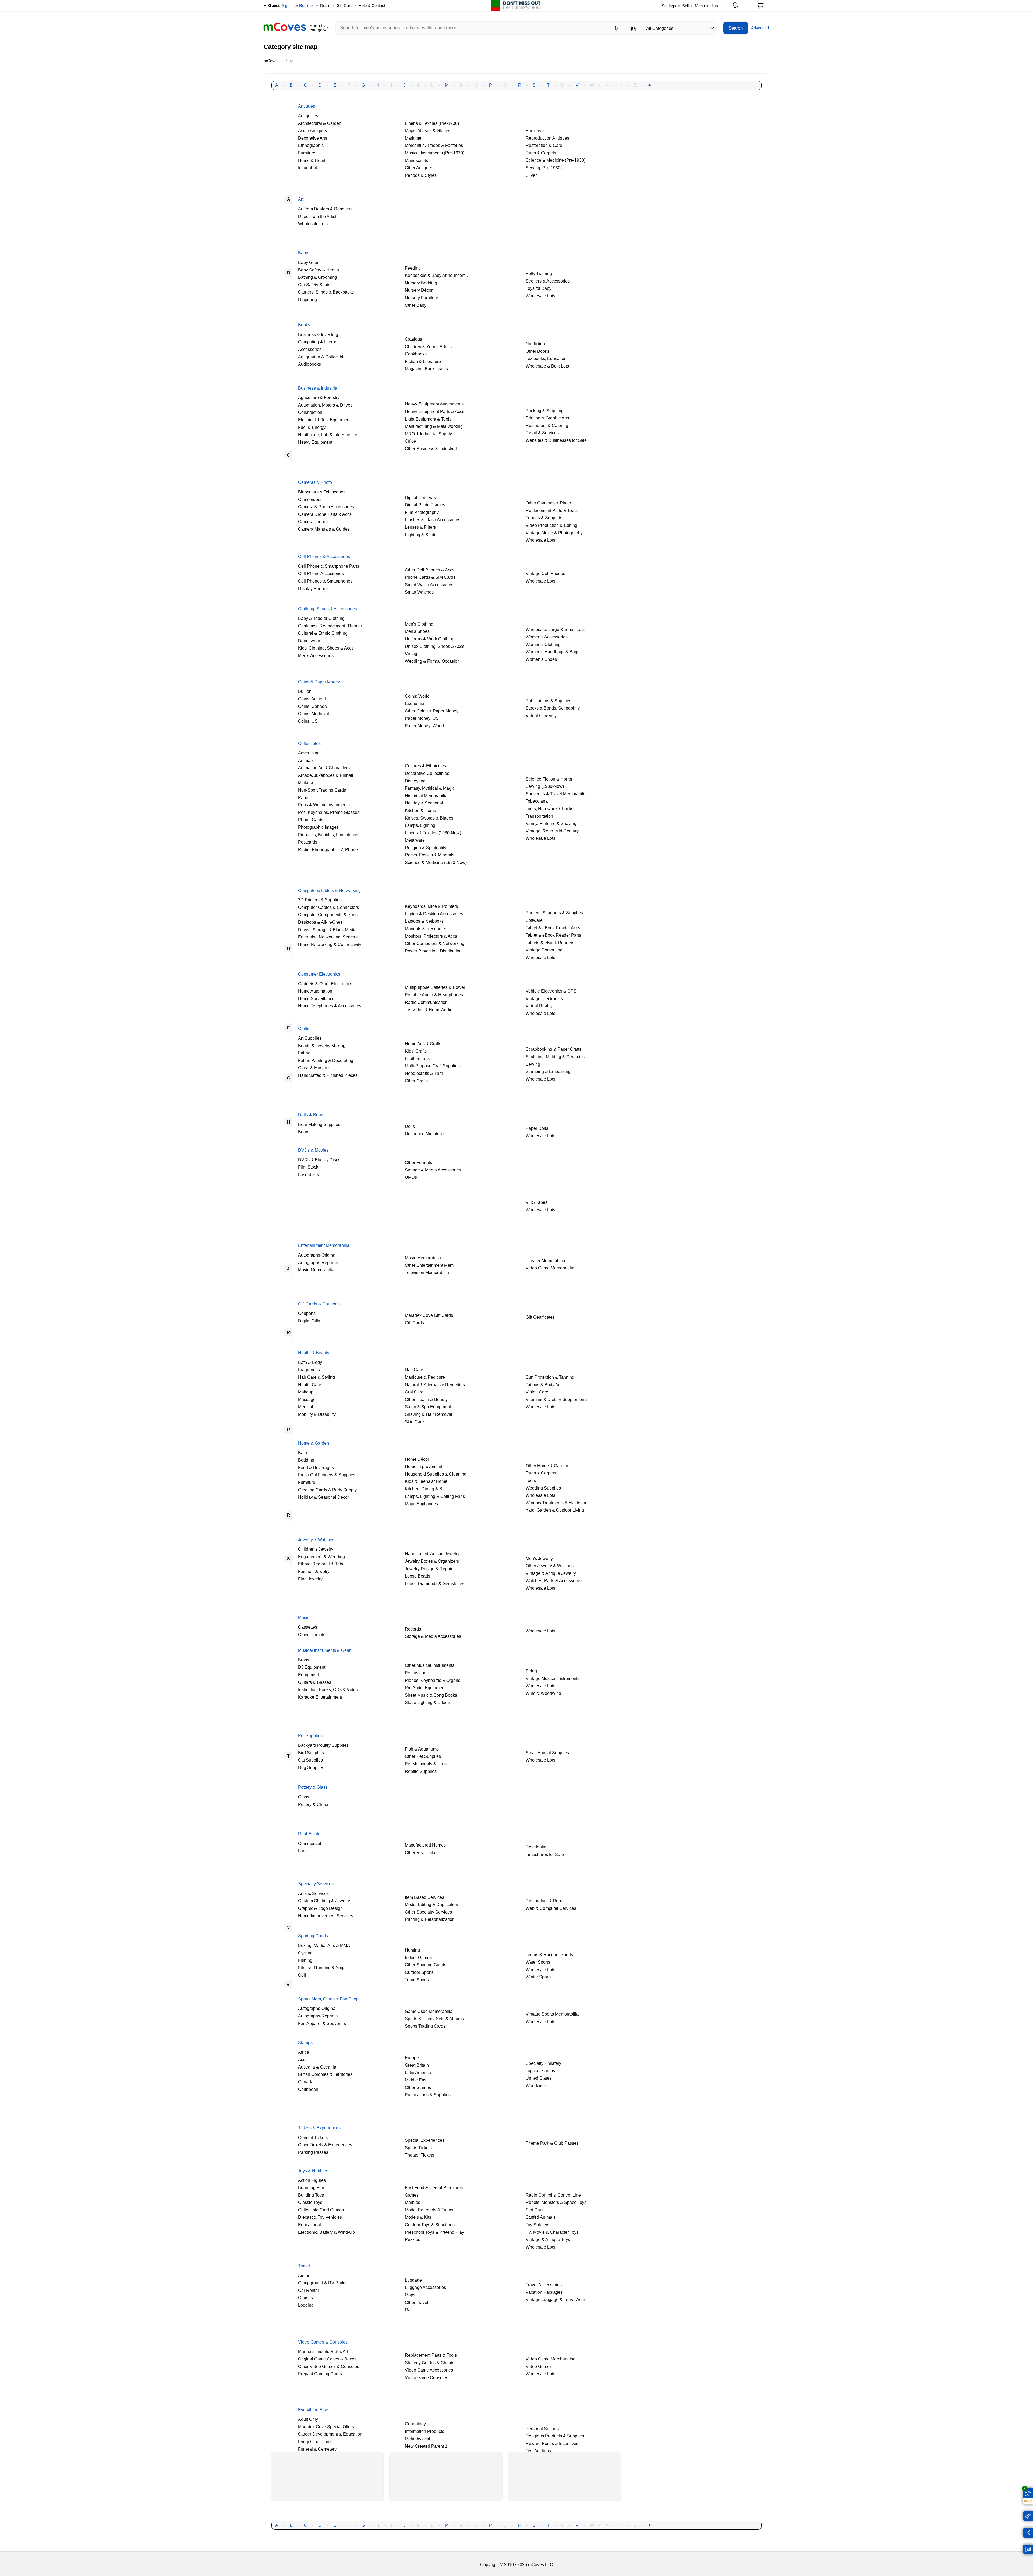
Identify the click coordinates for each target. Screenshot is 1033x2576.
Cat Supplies (310, 1760)
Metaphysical (418, 2439)
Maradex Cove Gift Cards (429, 1315)
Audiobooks (309, 364)
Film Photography (422, 512)
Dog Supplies (311, 1767)
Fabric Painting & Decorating (326, 1060)
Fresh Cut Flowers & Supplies (327, 1475)
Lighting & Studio (421, 535)
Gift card (344, 6)
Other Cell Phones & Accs (430, 570)
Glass (304, 1797)
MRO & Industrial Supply (428, 434)
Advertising (309, 753)
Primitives (535, 130)
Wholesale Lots (313, 224)
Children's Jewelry (316, 1549)
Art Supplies (310, 1038)
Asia (302, 2059)
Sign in (288, 6)
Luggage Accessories (425, 2287)
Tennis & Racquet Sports (549, 1954)
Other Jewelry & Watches (550, 1566)
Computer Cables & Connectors (328, 907)
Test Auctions (538, 2451)
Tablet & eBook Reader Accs (553, 928)
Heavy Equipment (315, 442)
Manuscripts (416, 160)
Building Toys (311, 2195)
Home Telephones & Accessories (330, 1006)
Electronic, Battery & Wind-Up (326, 2232)
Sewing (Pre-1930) (544, 168)
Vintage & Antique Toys (548, 2239)
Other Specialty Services (428, 1912)
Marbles (413, 2202)
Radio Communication (426, 1002)
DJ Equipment (312, 1667)
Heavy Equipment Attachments (434, 404)
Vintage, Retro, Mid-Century (552, 831)
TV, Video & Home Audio (429, 1010)
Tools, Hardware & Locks (549, 809)
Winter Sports (539, 1977)
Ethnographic (311, 145)
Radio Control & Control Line (553, 2195)
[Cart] (760, 7)
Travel (304, 2266)
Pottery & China (313, 1804)
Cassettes (308, 1627)
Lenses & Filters (420, 527)
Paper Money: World (424, 726)
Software (534, 920)
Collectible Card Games (321, 2210)
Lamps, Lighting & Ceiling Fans (435, 1496)
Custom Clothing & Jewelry (324, 1901)
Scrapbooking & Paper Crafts (553, 1049)
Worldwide (536, 2085)
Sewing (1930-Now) (545, 786)
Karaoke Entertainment (320, 1697)
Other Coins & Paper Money (432, 711)
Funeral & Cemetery (317, 2449)
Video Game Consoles (427, 2377)
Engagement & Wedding (321, 1557)
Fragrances (309, 1370)
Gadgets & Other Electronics (325, 984)
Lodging (306, 2305)
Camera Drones (313, 521)
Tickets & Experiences (319, 2128)
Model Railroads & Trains (429, 2210)
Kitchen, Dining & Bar (425, 1489)
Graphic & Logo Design (320, 1908)
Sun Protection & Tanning (550, 1377)
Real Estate (309, 1834)
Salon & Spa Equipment (428, 1407)
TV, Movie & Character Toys (552, 2232)
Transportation (539, 816)
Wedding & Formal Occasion (432, 661)
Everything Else (313, 2410)
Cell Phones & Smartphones (325, 581)
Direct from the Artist (317, 216)
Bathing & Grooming (317, 277)
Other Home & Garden (547, 1466)
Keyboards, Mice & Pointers (431, 906)
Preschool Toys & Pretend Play (434, 2232)
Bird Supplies (311, 1753)
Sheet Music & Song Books (431, 1695)
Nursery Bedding (421, 283)
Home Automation (315, 991)
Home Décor (417, 1459)
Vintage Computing (544, 950)
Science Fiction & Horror (549, 779)
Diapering (307, 299)
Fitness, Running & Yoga (322, 1968)
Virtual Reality (539, 1006)
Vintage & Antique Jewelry (551, 1573)
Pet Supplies (310, 1735)
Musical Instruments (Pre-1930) (435, 153)
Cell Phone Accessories (321, 573)
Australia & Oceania (317, 2067)
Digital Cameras (420, 497)
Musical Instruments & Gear (324, 1650)
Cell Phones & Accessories (324, 556)
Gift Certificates (540, 1317)
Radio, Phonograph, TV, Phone (328, 849)
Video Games (539, 2366)
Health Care (310, 1385)
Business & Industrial (318, 388)
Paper (304, 797)
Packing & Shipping (545, 411)
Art (301, 199)
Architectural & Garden (320, 123)
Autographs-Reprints (318, 1262)
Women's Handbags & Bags (553, 652)
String (531, 1671)
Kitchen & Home (420, 810)
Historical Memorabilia (426, 796)
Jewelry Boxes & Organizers (432, 1561)
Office (410, 441)
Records (413, 1629)
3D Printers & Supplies (320, 900)
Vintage (412, 654)
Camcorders (310, 499)
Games (412, 2195)
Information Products (424, 2431)
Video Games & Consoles (323, 2342)
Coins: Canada (312, 706)
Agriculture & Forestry (319, 397)
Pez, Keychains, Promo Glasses (329, 812)
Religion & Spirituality (426, 848)
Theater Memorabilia (545, 1261)
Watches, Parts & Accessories (554, 1580)
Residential (537, 1847)
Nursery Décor (419, 290)
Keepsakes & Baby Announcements (439, 275)
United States (539, 2078)
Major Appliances (421, 1504)
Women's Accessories (547, 637)
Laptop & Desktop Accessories (434, 914)
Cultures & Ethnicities (425, 766)
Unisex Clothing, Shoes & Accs (435, 646)
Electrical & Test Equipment (324, 420)
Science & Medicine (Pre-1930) (556, 160)
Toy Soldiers (537, 2225)
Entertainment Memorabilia (324, 1245)
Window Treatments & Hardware (557, 1503)
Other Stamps (418, 2087)
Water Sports (538, 1962)
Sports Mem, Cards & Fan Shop (328, 1999)
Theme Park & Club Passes (552, 2143)
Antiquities (308, 116)
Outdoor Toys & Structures (430, 2225)
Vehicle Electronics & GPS (551, 991)
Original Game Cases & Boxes (327, 2359)
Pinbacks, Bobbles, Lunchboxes (329, 835)
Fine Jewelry (310, 1579)
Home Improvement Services (326, 1916)
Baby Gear (308, 262)
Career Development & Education (330, 2434)
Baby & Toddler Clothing (321, 618)
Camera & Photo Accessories (326, 507)
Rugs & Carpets (541, 153)
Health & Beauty (314, 1353)
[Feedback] (1028, 2549)
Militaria (306, 783)
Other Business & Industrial (431, 449)
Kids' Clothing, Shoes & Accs (326, 648)
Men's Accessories (316, 655)
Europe (412, 2058)
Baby (303, 253)
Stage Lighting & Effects (428, 1702)
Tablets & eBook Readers (550, 943)
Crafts (304, 1028)
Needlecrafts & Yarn (424, 1073)
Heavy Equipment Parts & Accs (435, 411)
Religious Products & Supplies (555, 2436)
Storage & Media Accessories (433, 1170)
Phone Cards (311, 820)
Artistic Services (313, 1893)
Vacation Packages (544, 2292)
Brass (304, 1660)
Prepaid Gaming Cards (320, 2374)
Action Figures (312, 2180)
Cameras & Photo (315, 482)
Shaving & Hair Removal (429, 1414)
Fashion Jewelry (314, 1571)
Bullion (305, 691)
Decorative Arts (313, 138)
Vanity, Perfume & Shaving (551, 823)
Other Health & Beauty (426, 1399)
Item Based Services (424, 1897)
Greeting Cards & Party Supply (327, 1490)
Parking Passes (313, 2152)
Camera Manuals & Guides (324, 529)
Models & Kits (418, 2217)
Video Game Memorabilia (550, 1268)
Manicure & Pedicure (425, 1377)
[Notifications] (736, 6)
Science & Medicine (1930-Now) (436, 862)
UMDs (411, 1177)
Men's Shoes (417, 631)
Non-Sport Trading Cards (322, 790)
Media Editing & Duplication (431, 1904)
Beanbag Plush (313, 2187)
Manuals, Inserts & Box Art (323, 2351)
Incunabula (309, 168)
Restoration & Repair (546, 1901)
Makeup (306, 1392)
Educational (309, 2225)
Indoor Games (418, 1957)
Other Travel (417, 2302)
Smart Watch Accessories (429, 585)
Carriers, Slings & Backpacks (326, 292)
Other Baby (416, 305)
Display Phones (313, 588)
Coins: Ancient (312, 699)
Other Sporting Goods (426, 1965)
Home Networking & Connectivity (330, 944)
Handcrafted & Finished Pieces (328, 1075)
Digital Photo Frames (425, 505)
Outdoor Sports (419, 1972)
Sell (685, 6)
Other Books (537, 351)
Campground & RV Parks (322, 2283)
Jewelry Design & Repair (429, 1569)
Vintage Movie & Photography (554, 533)
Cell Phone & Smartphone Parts (329, 566)
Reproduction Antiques (547, 138)
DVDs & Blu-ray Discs (319, 1160)
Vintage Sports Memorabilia (552, 2014)
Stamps (305, 2042)
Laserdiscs (308, 1174)
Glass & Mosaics (314, 1068)
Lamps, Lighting (420, 825)
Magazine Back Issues (426, 369)
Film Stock (308, 1167)
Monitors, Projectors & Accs (431, 936)
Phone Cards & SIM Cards (430, 577)
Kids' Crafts (416, 1051)
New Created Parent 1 (426, 2446)
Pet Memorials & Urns (426, 1764)
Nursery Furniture (422, 298)
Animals (306, 760)
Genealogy (415, 2424)
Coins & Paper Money (319, 682)
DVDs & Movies (313, 1150)
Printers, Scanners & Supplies (554, 913)
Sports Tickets (418, 2148)
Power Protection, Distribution (433, 951)
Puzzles (413, 2239)
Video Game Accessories (429, 2370)
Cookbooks (416, 354)
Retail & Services (542, 433)
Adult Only (308, 2419)
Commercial (310, 1843)
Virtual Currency (541, 715)
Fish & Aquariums (422, 1749)
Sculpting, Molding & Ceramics (555, 1057)
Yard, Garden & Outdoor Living (555, 1510)
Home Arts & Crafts (423, 1044)
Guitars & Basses (315, 1682)
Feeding (413, 268)
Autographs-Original (317, 1255)
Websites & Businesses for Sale (556, 440)
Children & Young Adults (428, 347)
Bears (304, 1132)
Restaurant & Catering (547, 425)
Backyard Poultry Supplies (323, 1745)
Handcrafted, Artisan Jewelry (432, 1554)
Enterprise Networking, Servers (328, 937)
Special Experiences (425, 2140)
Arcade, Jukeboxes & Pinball (326, 775)
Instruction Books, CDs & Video (328, 1689)
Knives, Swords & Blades (429, 818)
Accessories (310, 349)
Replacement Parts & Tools (552, 510)
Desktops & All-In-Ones (320, 922)
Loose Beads (418, 1576)
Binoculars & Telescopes (322, 492)
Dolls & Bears (311, 1115)
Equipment (308, 1675)
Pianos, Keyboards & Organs (433, 1680)
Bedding (306, 1460)
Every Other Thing (315, 2441)
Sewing (533, 1064)
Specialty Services (316, 1884)
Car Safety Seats (314, 285)
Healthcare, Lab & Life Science (328, 435)
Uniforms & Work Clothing (430, 639)
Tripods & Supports (544, 518)
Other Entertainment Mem (429, 1265)
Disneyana (415, 781)
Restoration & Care (544, 145)
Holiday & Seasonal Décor (323, 1497)
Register (307, 6)
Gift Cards (415, 1323)
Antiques (307, 106)
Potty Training (539, 273)
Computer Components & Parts (328, 915)
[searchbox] (488, 28)
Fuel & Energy (312, 427)
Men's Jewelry (539, 1558)
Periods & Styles (421, 175)
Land (303, 1851)
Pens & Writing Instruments (324, 805)
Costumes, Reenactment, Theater (330, 626)
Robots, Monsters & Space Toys (556, 2202)
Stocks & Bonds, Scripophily (553, 708)
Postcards (308, 842)
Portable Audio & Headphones (434, 995)
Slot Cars (535, 2210)
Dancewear (309, 641)
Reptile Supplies (421, 1771)
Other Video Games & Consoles (329, 2366)
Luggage (413, 2280)
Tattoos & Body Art (543, 1385)
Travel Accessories (544, 2285)
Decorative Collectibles (427, 773)
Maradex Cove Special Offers (326, 2427)
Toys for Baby (539, 288)
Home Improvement (424, 1466)
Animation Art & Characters (324, 768)
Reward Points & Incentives (552, 2443)
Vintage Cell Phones (545, 573)
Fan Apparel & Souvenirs (322, 2023)
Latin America (418, 2072)
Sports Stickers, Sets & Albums (434, 2019)
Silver (531, 175)
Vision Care (537, 1392)
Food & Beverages (316, 1467)
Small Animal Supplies (547, 1753)
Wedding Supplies (543, 1488)
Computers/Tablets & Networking (329, 890)
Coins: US (308, 721)
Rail (409, 2310)
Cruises (305, 2298)
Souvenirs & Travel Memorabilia (556, 794)
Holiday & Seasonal (424, 803)
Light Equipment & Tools (428, 419)
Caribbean (308, 2089)
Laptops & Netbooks (424, 921)
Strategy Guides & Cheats (430, 2363)
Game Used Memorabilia (429, 2011)
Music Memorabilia (423, 1258)
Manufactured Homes (425, 1845)
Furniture (307, 153)
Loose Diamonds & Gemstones (435, 1583)
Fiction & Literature (423, 361)
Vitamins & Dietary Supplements (557, 1399)
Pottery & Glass (313, 1787)
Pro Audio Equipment (425, 1688)
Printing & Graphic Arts (547, 418)
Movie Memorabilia (316, 1270)
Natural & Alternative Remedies (435, 1385)
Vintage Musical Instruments (553, 1678)
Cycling (305, 1953)
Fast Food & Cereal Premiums (434, 2187)
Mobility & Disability (317, 1414)
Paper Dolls (537, 1128)
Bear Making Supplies (319, 1124)
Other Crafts (416, 1081)
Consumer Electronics (319, 974)
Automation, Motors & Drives (325, 405)
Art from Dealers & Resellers (325, 209)
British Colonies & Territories (325, 2074)
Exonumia (415, 703)
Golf (302, 1975)
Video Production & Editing (551, 525)
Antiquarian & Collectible (322, 357)
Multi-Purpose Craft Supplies (432, 1066)
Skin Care (414, 1422)
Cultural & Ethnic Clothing (323, 633)
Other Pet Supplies (423, 1756)
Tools (531, 1480)
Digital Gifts (309, 1321)
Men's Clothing (419, 624)
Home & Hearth (313, 160)
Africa (304, 2052)
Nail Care (414, 1370)
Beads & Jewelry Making (322, 1046)
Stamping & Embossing (548, 1071)
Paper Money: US (422, 718)
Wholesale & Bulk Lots (547, 366)
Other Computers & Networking (435, 943)
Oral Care (414, 1392)
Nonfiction (535, 344)
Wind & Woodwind (543, 1693)
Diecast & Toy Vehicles (320, 2217)
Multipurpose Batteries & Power (435, 987)
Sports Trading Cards (425, 2026)
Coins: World (417, 696)
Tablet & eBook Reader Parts (553, 935)
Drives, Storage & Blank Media (327, 930)
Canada (306, 2082)
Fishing (305, 1960)
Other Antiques (419, 168)
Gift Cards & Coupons (319, 1304)
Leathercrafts (417, 1058)
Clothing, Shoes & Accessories (328, 609)
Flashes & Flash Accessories (433, 520)
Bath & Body (310, 1362)
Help (372, 6)
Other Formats (418, 1162)
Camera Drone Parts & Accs (325, 514)
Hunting (412, 1950)
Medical (306, 1407)
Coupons (307, 1313)
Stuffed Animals (541, 2217)
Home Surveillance (316, 998)
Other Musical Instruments (430, 1665)
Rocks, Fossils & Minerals (430, 855)
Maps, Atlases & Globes (428, 130)
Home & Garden (314, 1443)
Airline (304, 2275)
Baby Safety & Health (319, 270)
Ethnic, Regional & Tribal (322, 1564)
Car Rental (308, 2290)
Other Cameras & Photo (548, 503)
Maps (410, 2295)
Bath (303, 1453)
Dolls (410, 1126)
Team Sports (417, 1980)
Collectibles (309, 743)
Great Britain (417, 2065)
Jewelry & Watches (316, 1540)
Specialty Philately (543, 2063)
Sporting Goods (313, 1936)
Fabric (304, 1053)
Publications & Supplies (549, 701)
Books (304, 325)
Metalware (415, 840)
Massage (307, 1399)
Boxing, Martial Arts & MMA (324, 1945)
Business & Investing (318, 334)
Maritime (413, 138)
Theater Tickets (420, 2155)
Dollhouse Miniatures (425, 1134)
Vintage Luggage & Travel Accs (556, 2299)
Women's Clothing (543, 644)
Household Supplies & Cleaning (436, 1474)
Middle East (416, 2080)
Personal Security (543, 2429)
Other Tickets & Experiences (325, 2145)
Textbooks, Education (546, 358)
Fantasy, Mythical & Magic (430, 788)
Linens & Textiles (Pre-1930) (432, 123)
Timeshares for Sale (545, 1854)
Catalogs (413, 339)
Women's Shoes (541, 659)
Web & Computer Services (551, 1908)
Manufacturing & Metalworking (434, 426)
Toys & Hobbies (313, 2171)
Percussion (416, 1673)
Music (304, 1617)
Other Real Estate (422, 1852)
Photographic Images (318, 827)
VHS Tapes (537, 1202)
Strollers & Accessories (548, 281)
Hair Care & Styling (316, 1377)
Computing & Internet (318, 342)
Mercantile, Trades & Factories (434, 145)
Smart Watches (419, 592)
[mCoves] (285, 27)
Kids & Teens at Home (426, 1481)
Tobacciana (537, 801)
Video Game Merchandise (551, 2359)
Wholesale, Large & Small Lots (555, 629)
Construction (310, 412)
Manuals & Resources (426, 929)
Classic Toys (310, 2202)
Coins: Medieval (314, 714)
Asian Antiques (312, 130)
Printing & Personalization (430, 1919)
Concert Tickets (313, 2137)
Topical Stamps (540, 2070)
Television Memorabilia (427, 1272)
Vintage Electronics (544, 998)
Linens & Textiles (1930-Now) (433, 833)
